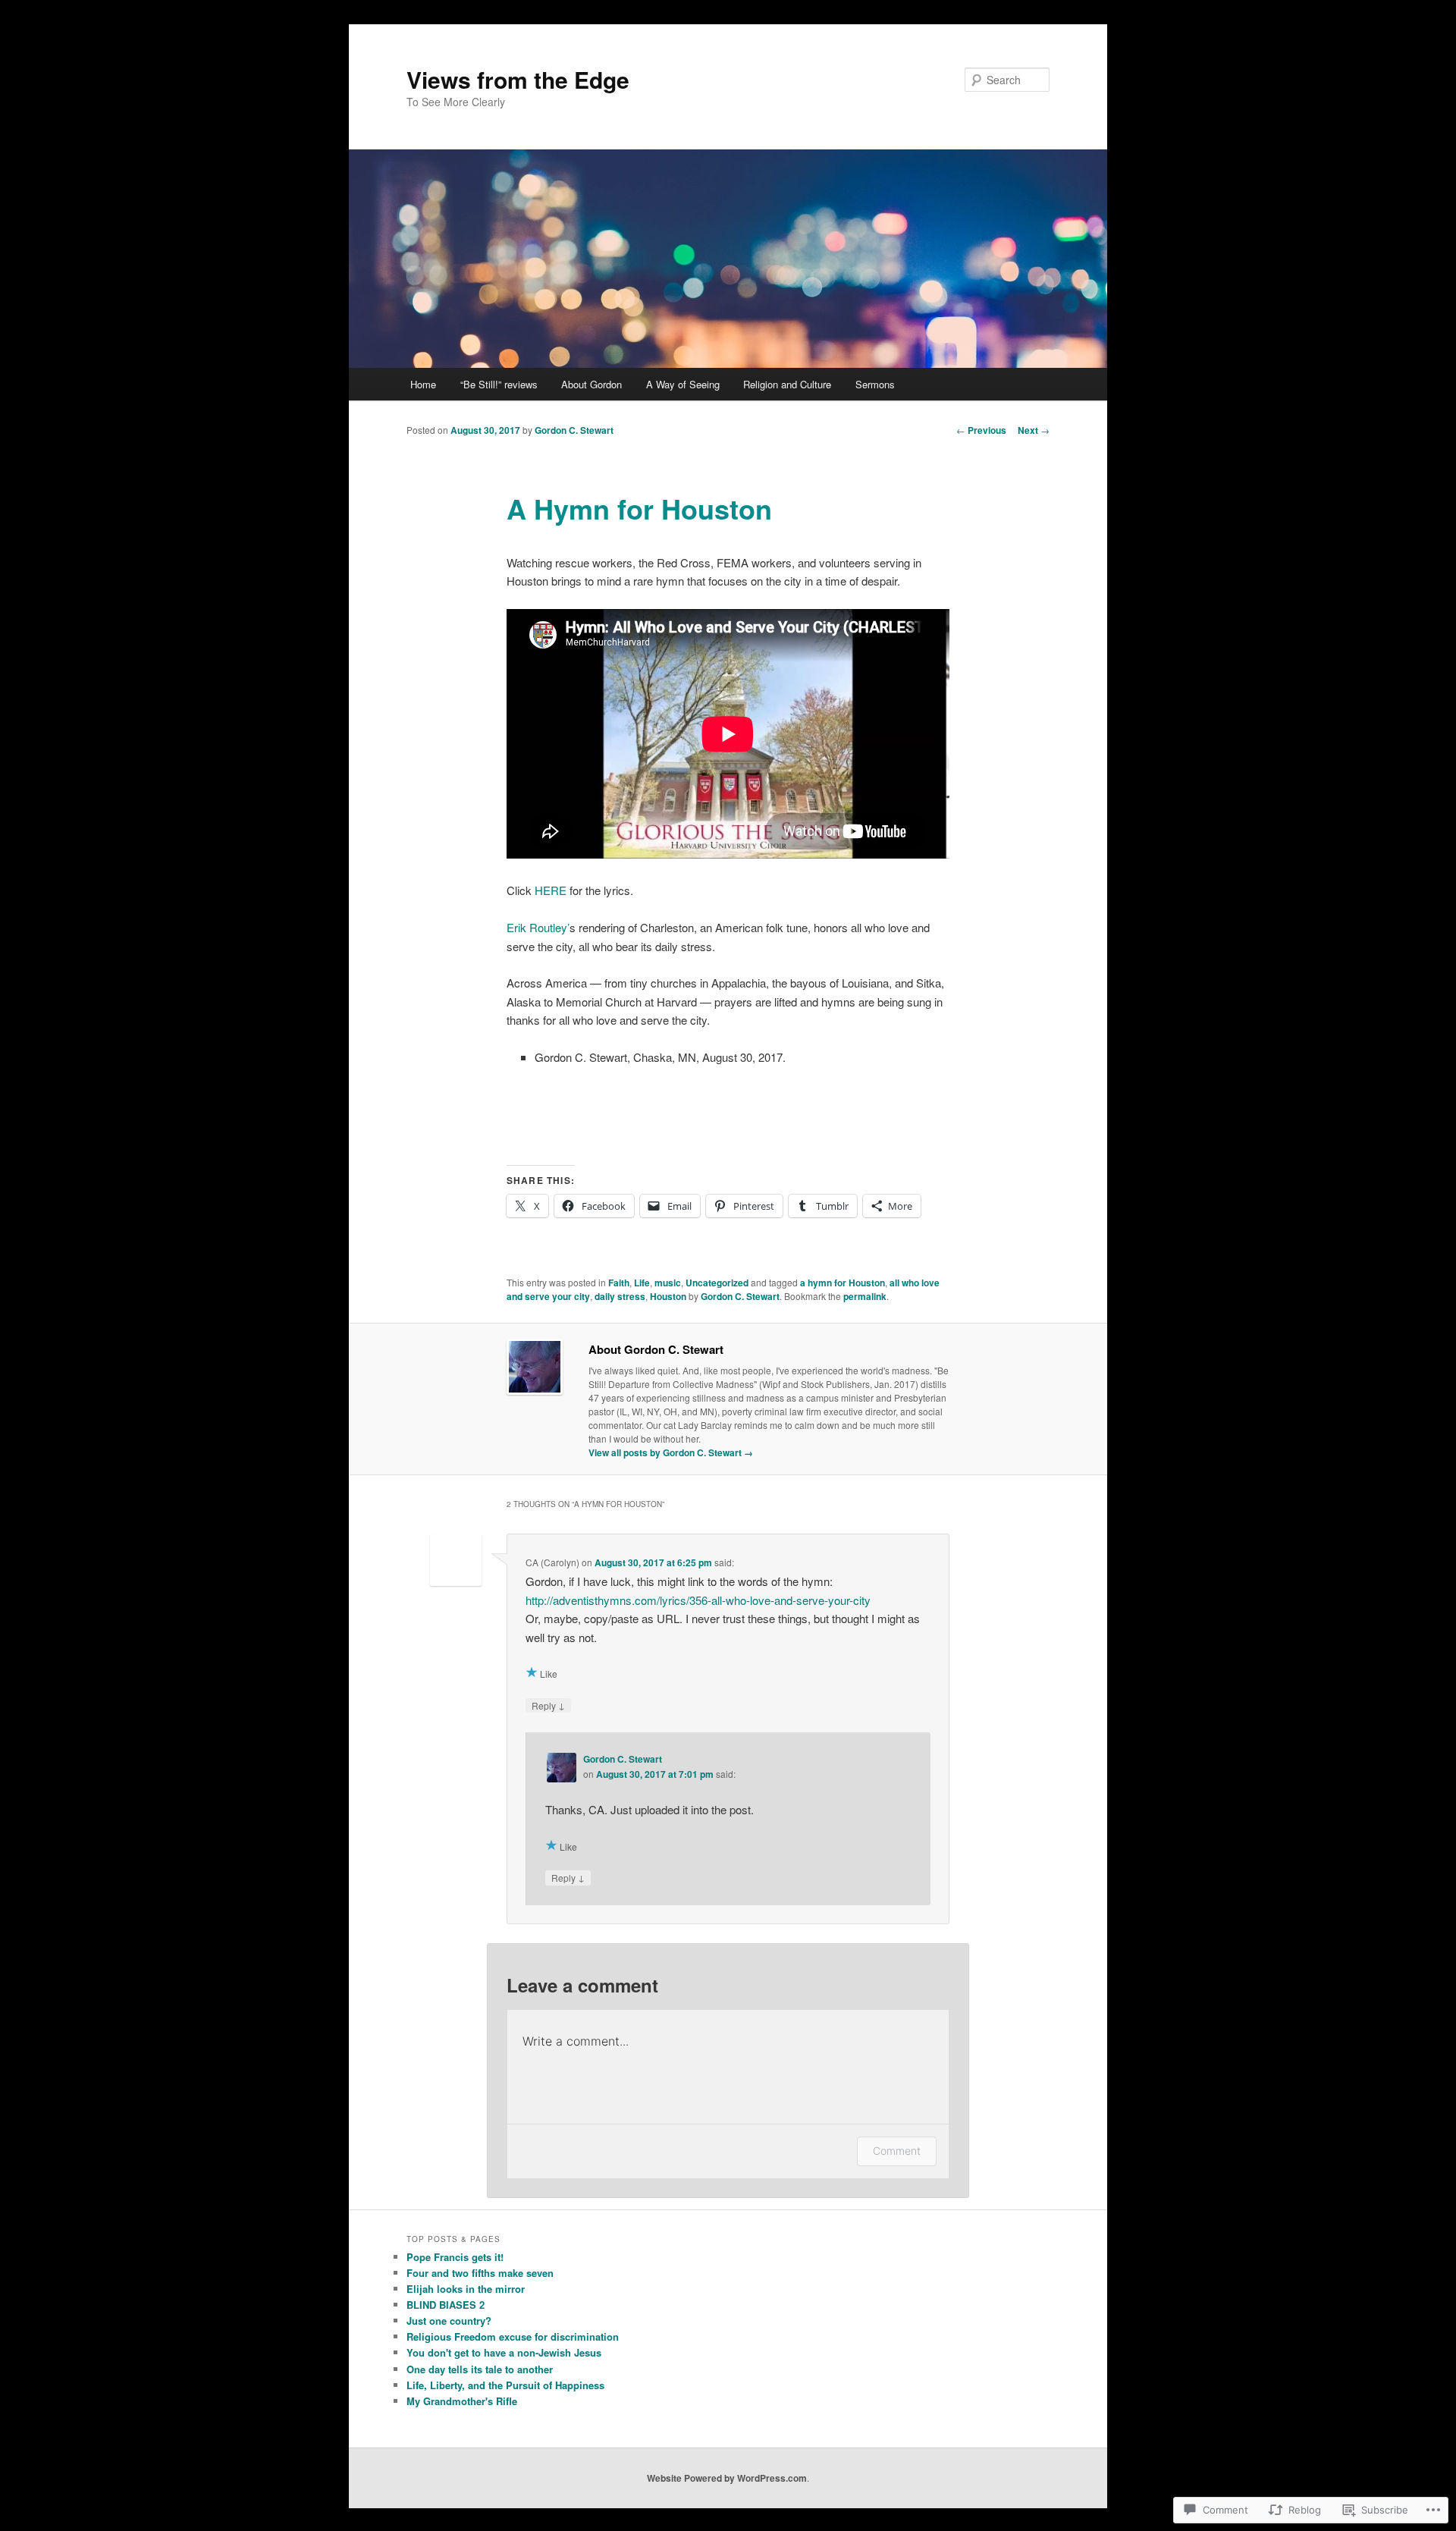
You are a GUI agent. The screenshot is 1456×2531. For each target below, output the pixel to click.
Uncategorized (717, 1283)
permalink (865, 1296)
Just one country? (449, 2321)
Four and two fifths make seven (480, 2273)
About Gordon (591, 384)
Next (1034, 430)
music (668, 1283)
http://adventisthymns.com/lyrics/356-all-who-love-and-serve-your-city (698, 1600)
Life (642, 1283)
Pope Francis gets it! (455, 2257)
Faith (619, 1283)
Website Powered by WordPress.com (727, 2478)
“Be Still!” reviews (499, 384)
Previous (981, 430)
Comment (897, 2151)
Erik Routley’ (538, 927)
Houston (668, 1296)
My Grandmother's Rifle (462, 2401)
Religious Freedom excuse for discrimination (513, 2336)
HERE (551, 890)
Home (423, 384)
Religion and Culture (787, 384)
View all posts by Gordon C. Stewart (671, 1452)
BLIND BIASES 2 (446, 2305)
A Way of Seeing (683, 384)
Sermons (875, 384)
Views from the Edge (518, 79)
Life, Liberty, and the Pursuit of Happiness (505, 2385)
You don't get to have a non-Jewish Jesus (504, 2352)
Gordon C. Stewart (574, 430)
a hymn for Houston (843, 1283)
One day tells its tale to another (480, 2369)
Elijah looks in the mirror (466, 2289)
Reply (548, 1705)
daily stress (620, 1296)
